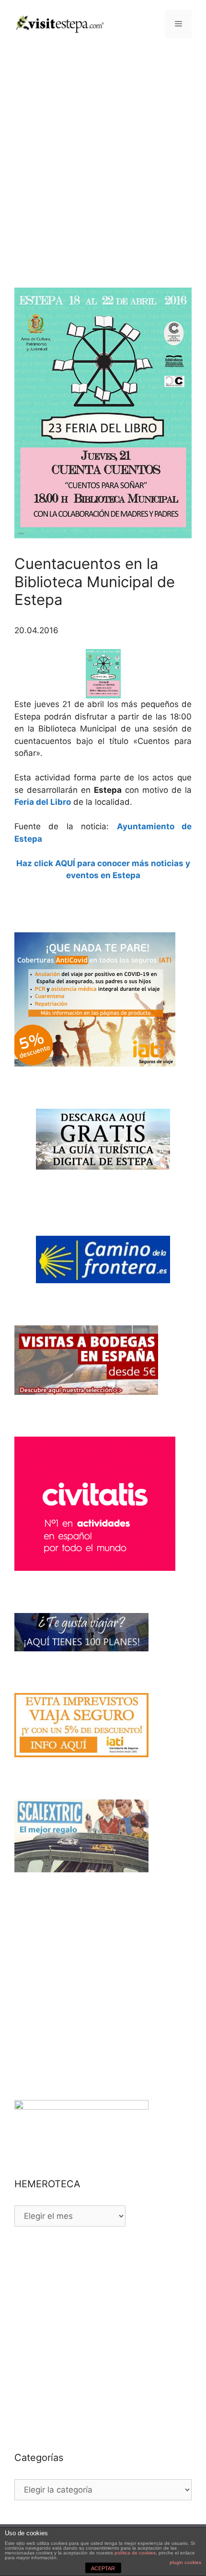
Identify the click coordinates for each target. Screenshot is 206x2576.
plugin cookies (185, 2562)
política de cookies (135, 2553)
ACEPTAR (103, 2568)
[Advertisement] (103, 156)
